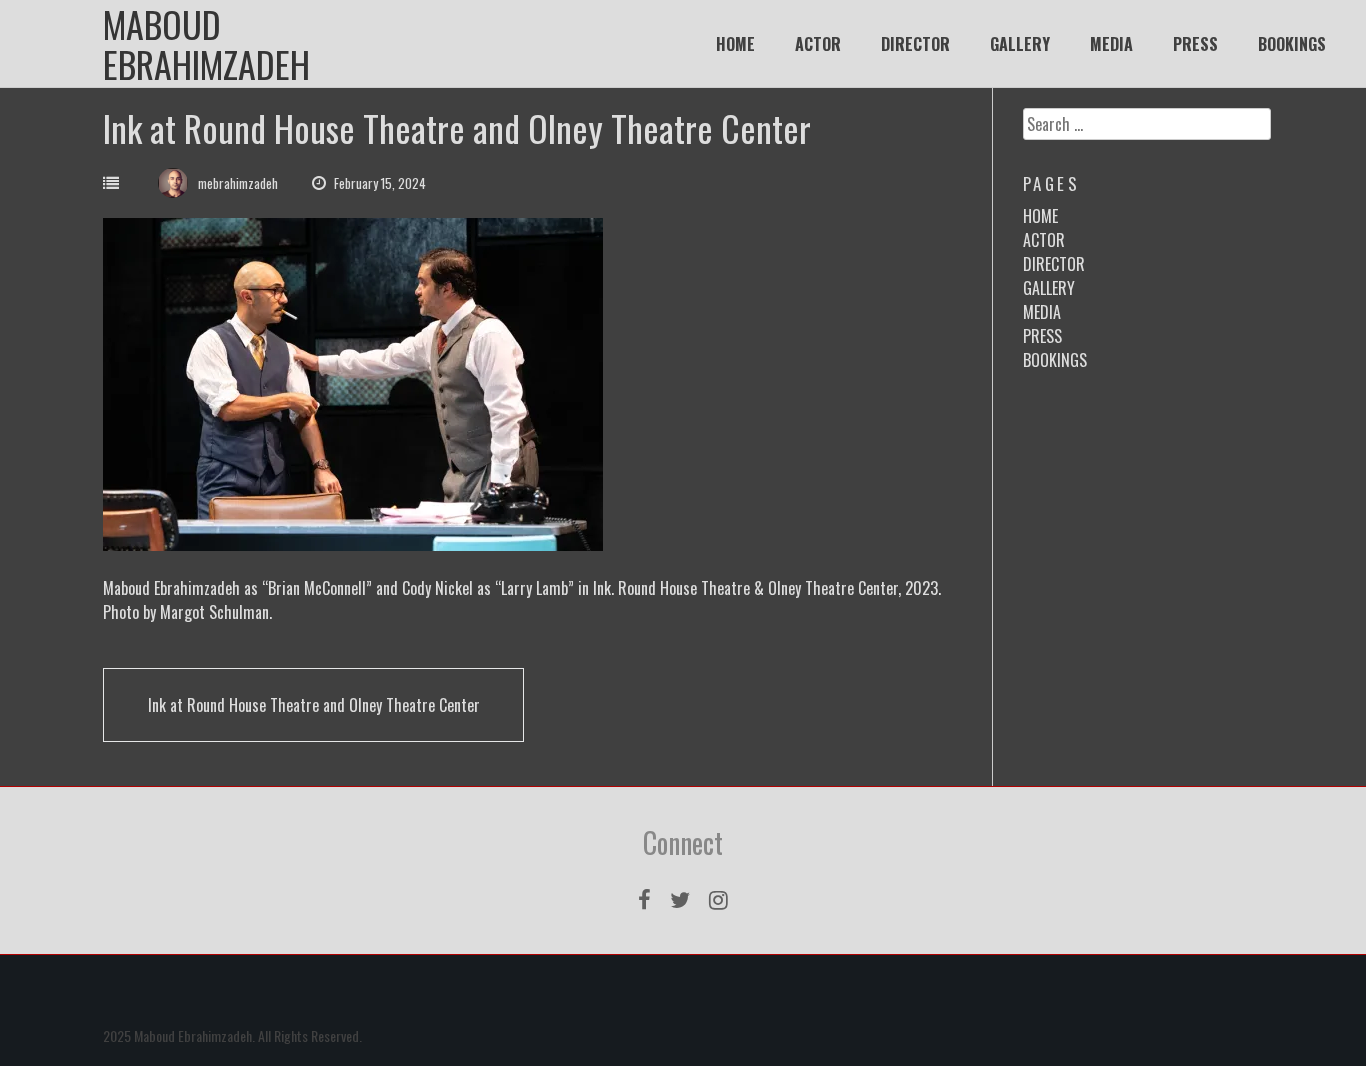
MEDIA (1111, 44)
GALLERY (1020, 44)
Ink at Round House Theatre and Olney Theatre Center (314, 705)
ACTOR (818, 44)
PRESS (1195, 44)
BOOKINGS (1292, 44)
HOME (735, 44)
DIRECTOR (915, 44)
